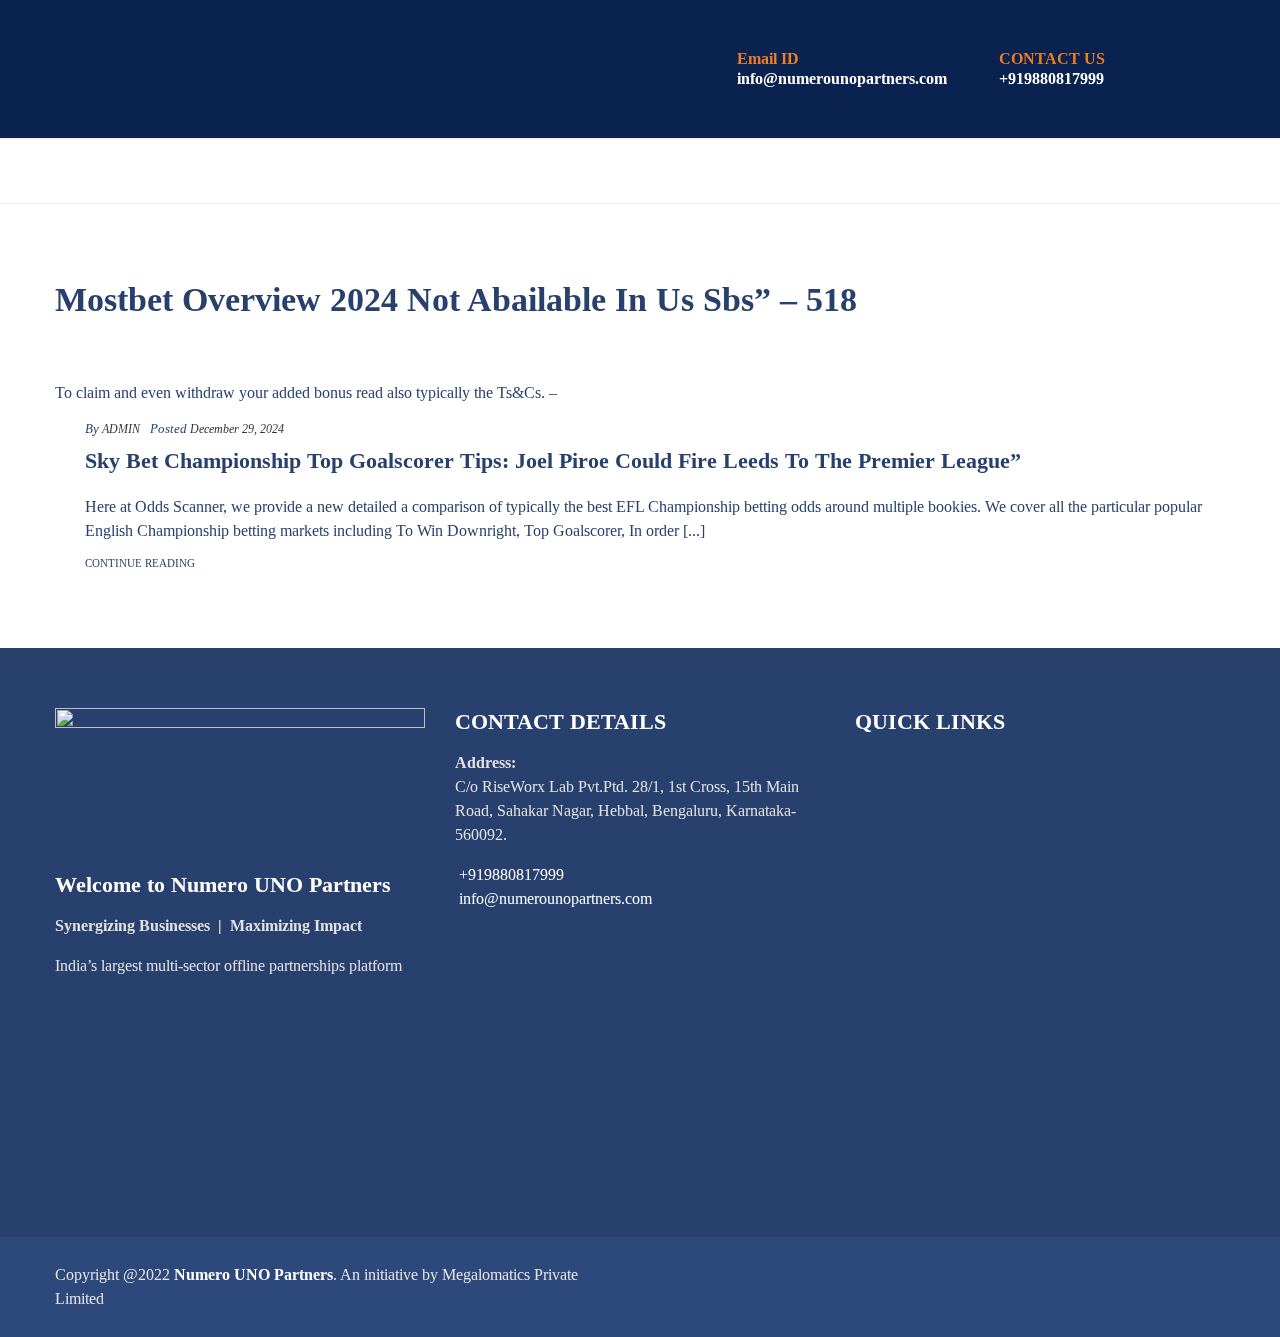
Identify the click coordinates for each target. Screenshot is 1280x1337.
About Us (239, 171)
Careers (624, 237)
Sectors (357, 171)
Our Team (1120, 171)
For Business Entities (715, 171)
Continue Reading (140, 563)
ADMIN (121, 429)
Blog (1016, 171)
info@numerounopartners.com (842, 78)
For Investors (502, 171)
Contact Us (756, 237)
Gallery (506, 237)
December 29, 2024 (237, 429)
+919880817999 (1051, 78)
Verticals (908, 171)
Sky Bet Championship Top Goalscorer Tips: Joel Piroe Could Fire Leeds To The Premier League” (553, 460)
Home (136, 171)
